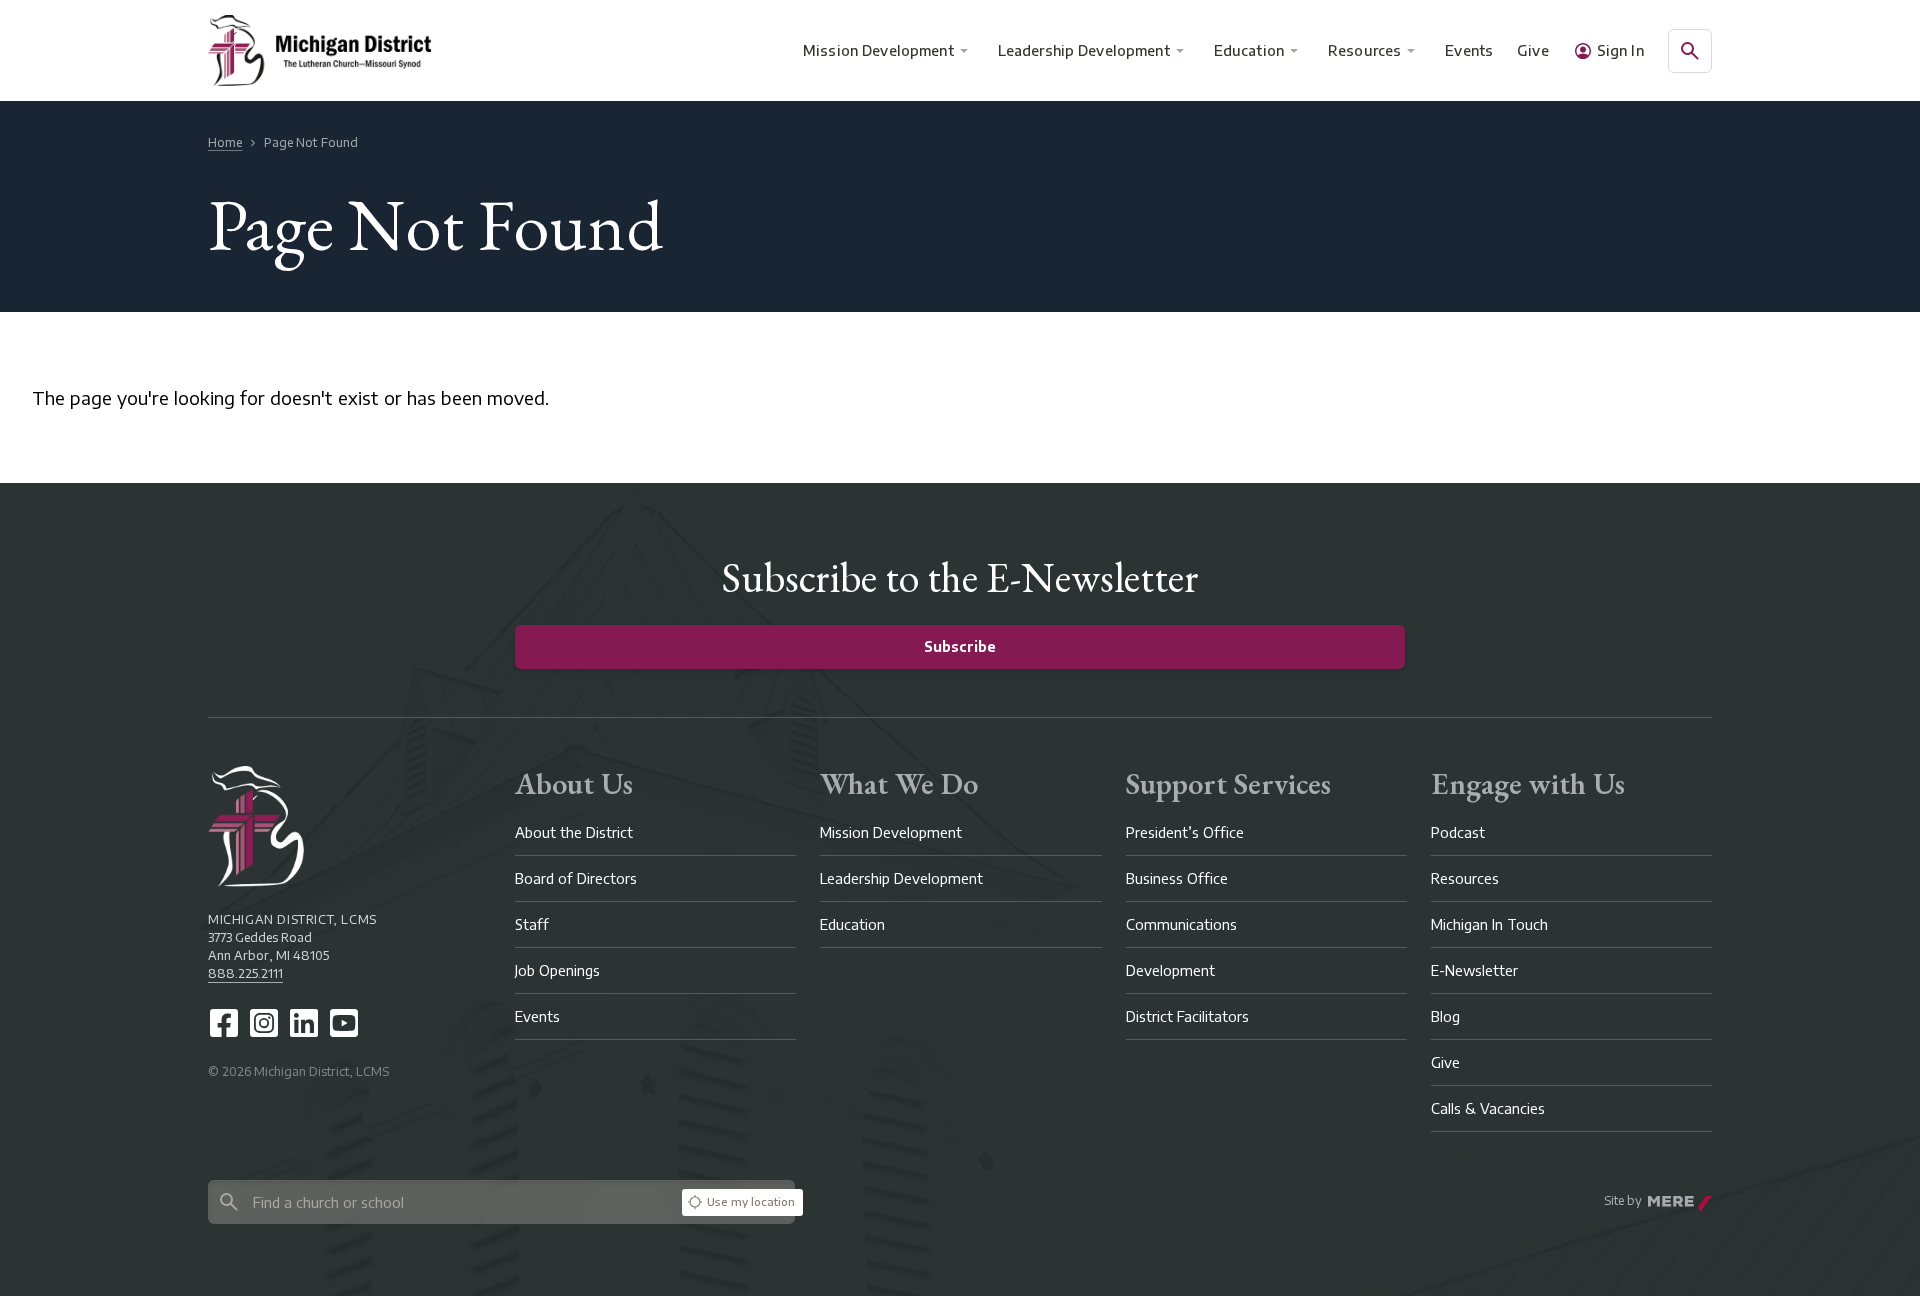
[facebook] (224, 1023)
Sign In (1620, 50)
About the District (574, 832)
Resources (1364, 50)
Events (1470, 50)
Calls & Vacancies (1488, 1108)
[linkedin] (304, 1023)
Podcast (1458, 832)
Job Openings (557, 970)
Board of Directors (576, 878)
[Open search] (1690, 51)
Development (1170, 970)
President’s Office (1185, 832)
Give (1533, 50)
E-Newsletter (1474, 970)
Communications (1181, 924)
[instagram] (264, 1023)
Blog (1445, 1016)
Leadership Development (1084, 50)
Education (1249, 50)
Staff (532, 924)
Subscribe (960, 646)
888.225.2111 (245, 973)
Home (225, 142)
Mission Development (878, 50)
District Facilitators (1187, 1016)
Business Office (1177, 878)
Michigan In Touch (1489, 924)
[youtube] (344, 1023)
